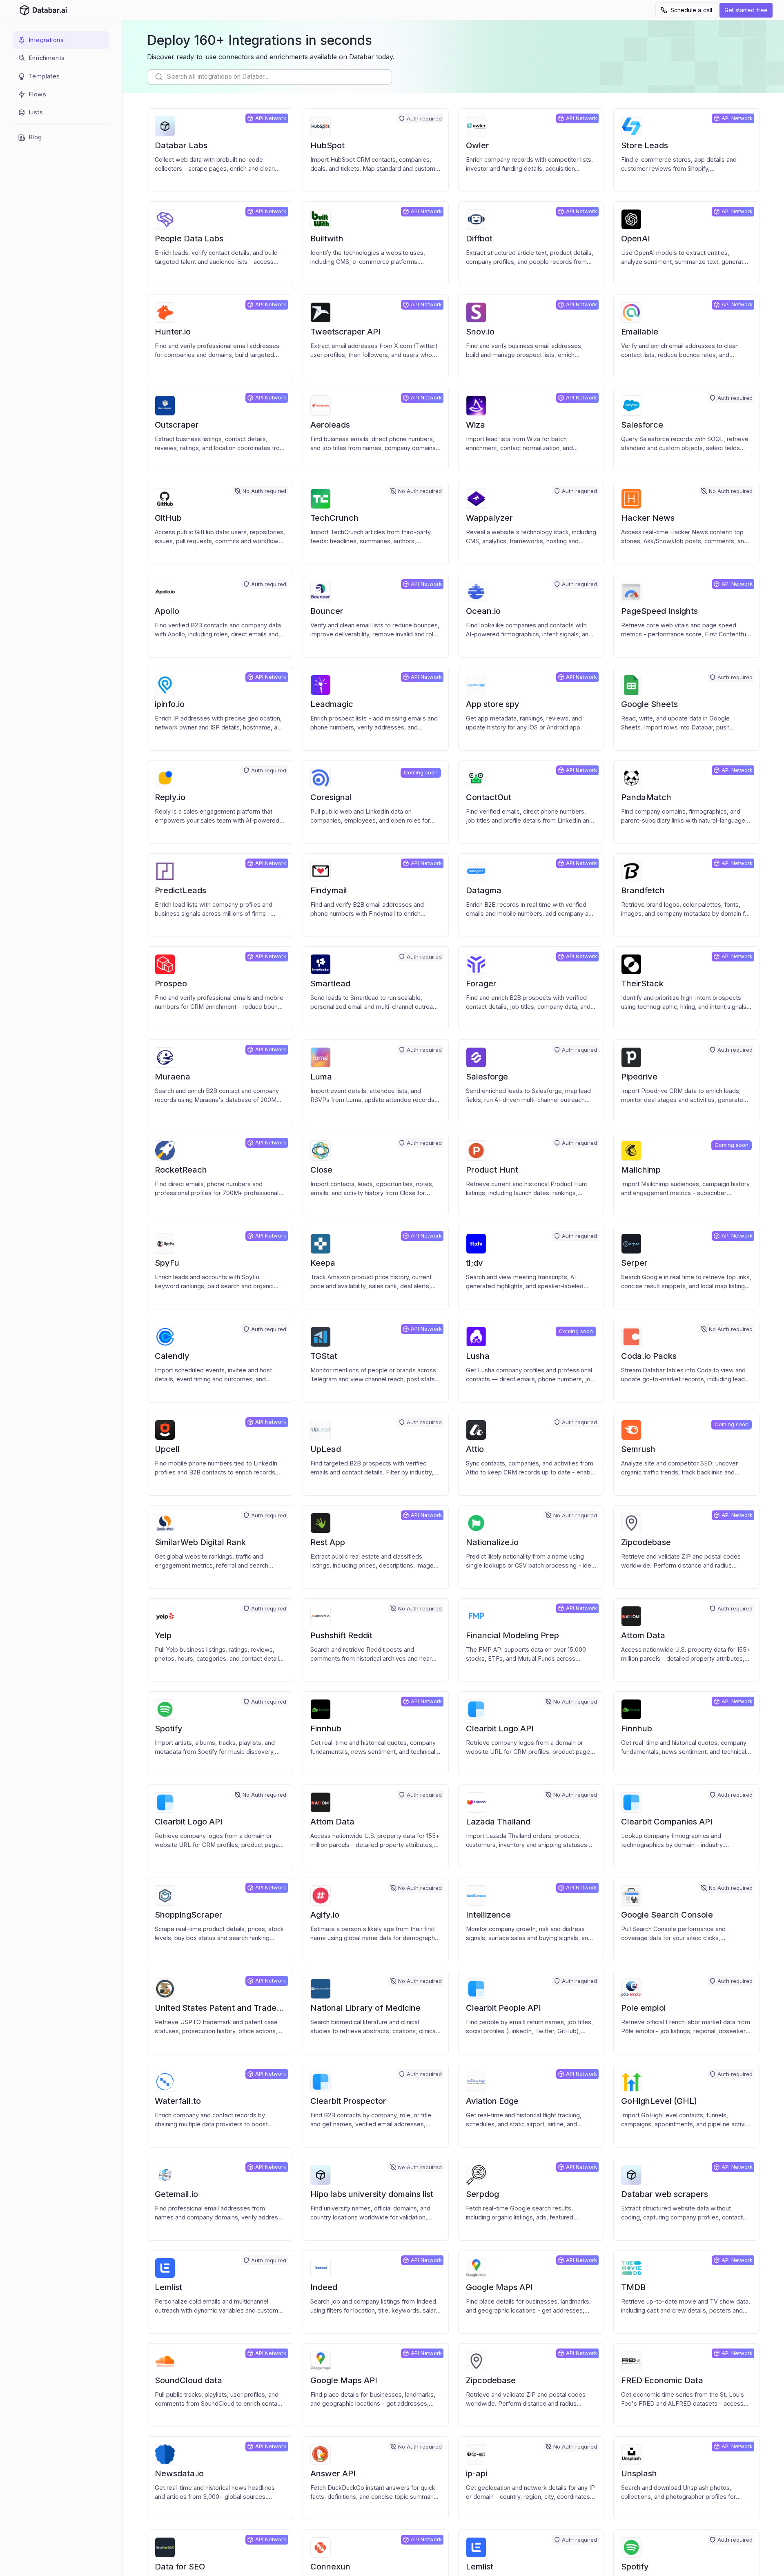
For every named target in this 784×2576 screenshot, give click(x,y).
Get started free (746, 10)
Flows (37, 94)
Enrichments (47, 58)
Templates (44, 76)
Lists (36, 112)
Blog (35, 137)
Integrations (46, 40)
